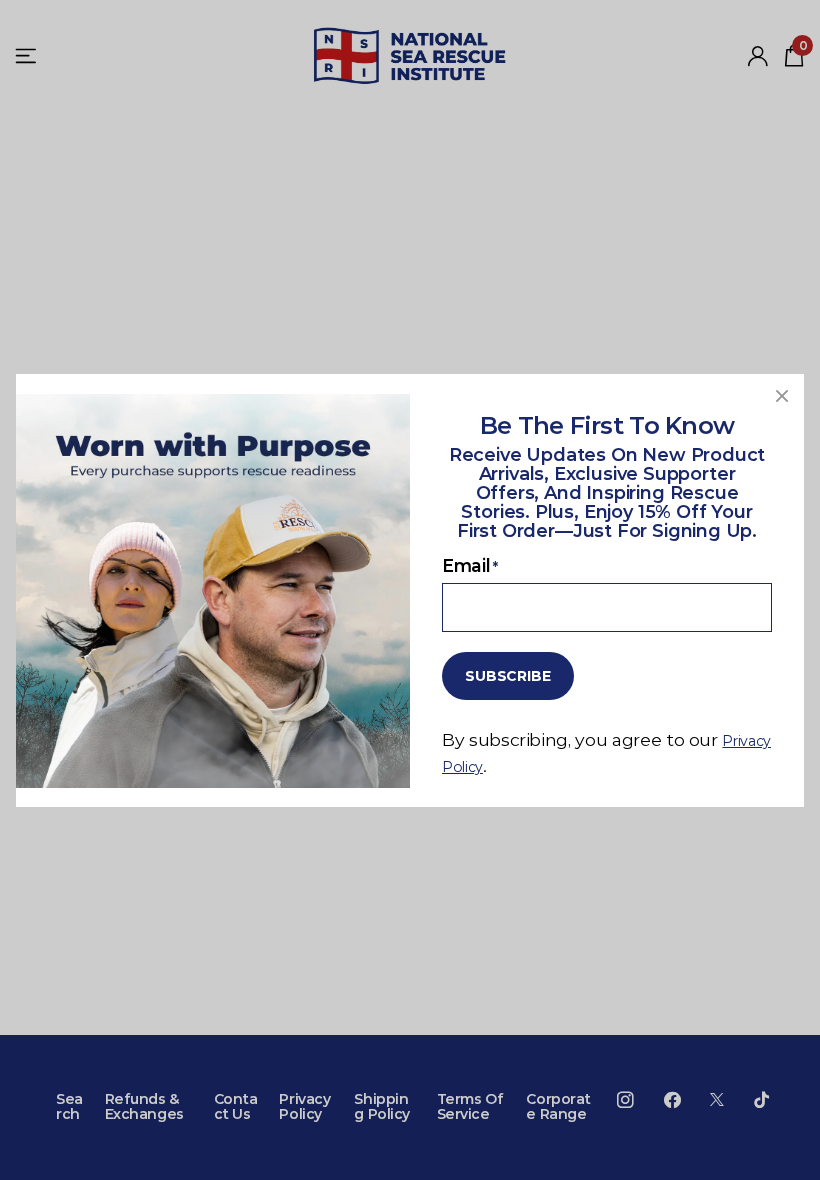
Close (782, 396)
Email (470, 564)
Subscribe (508, 675)
